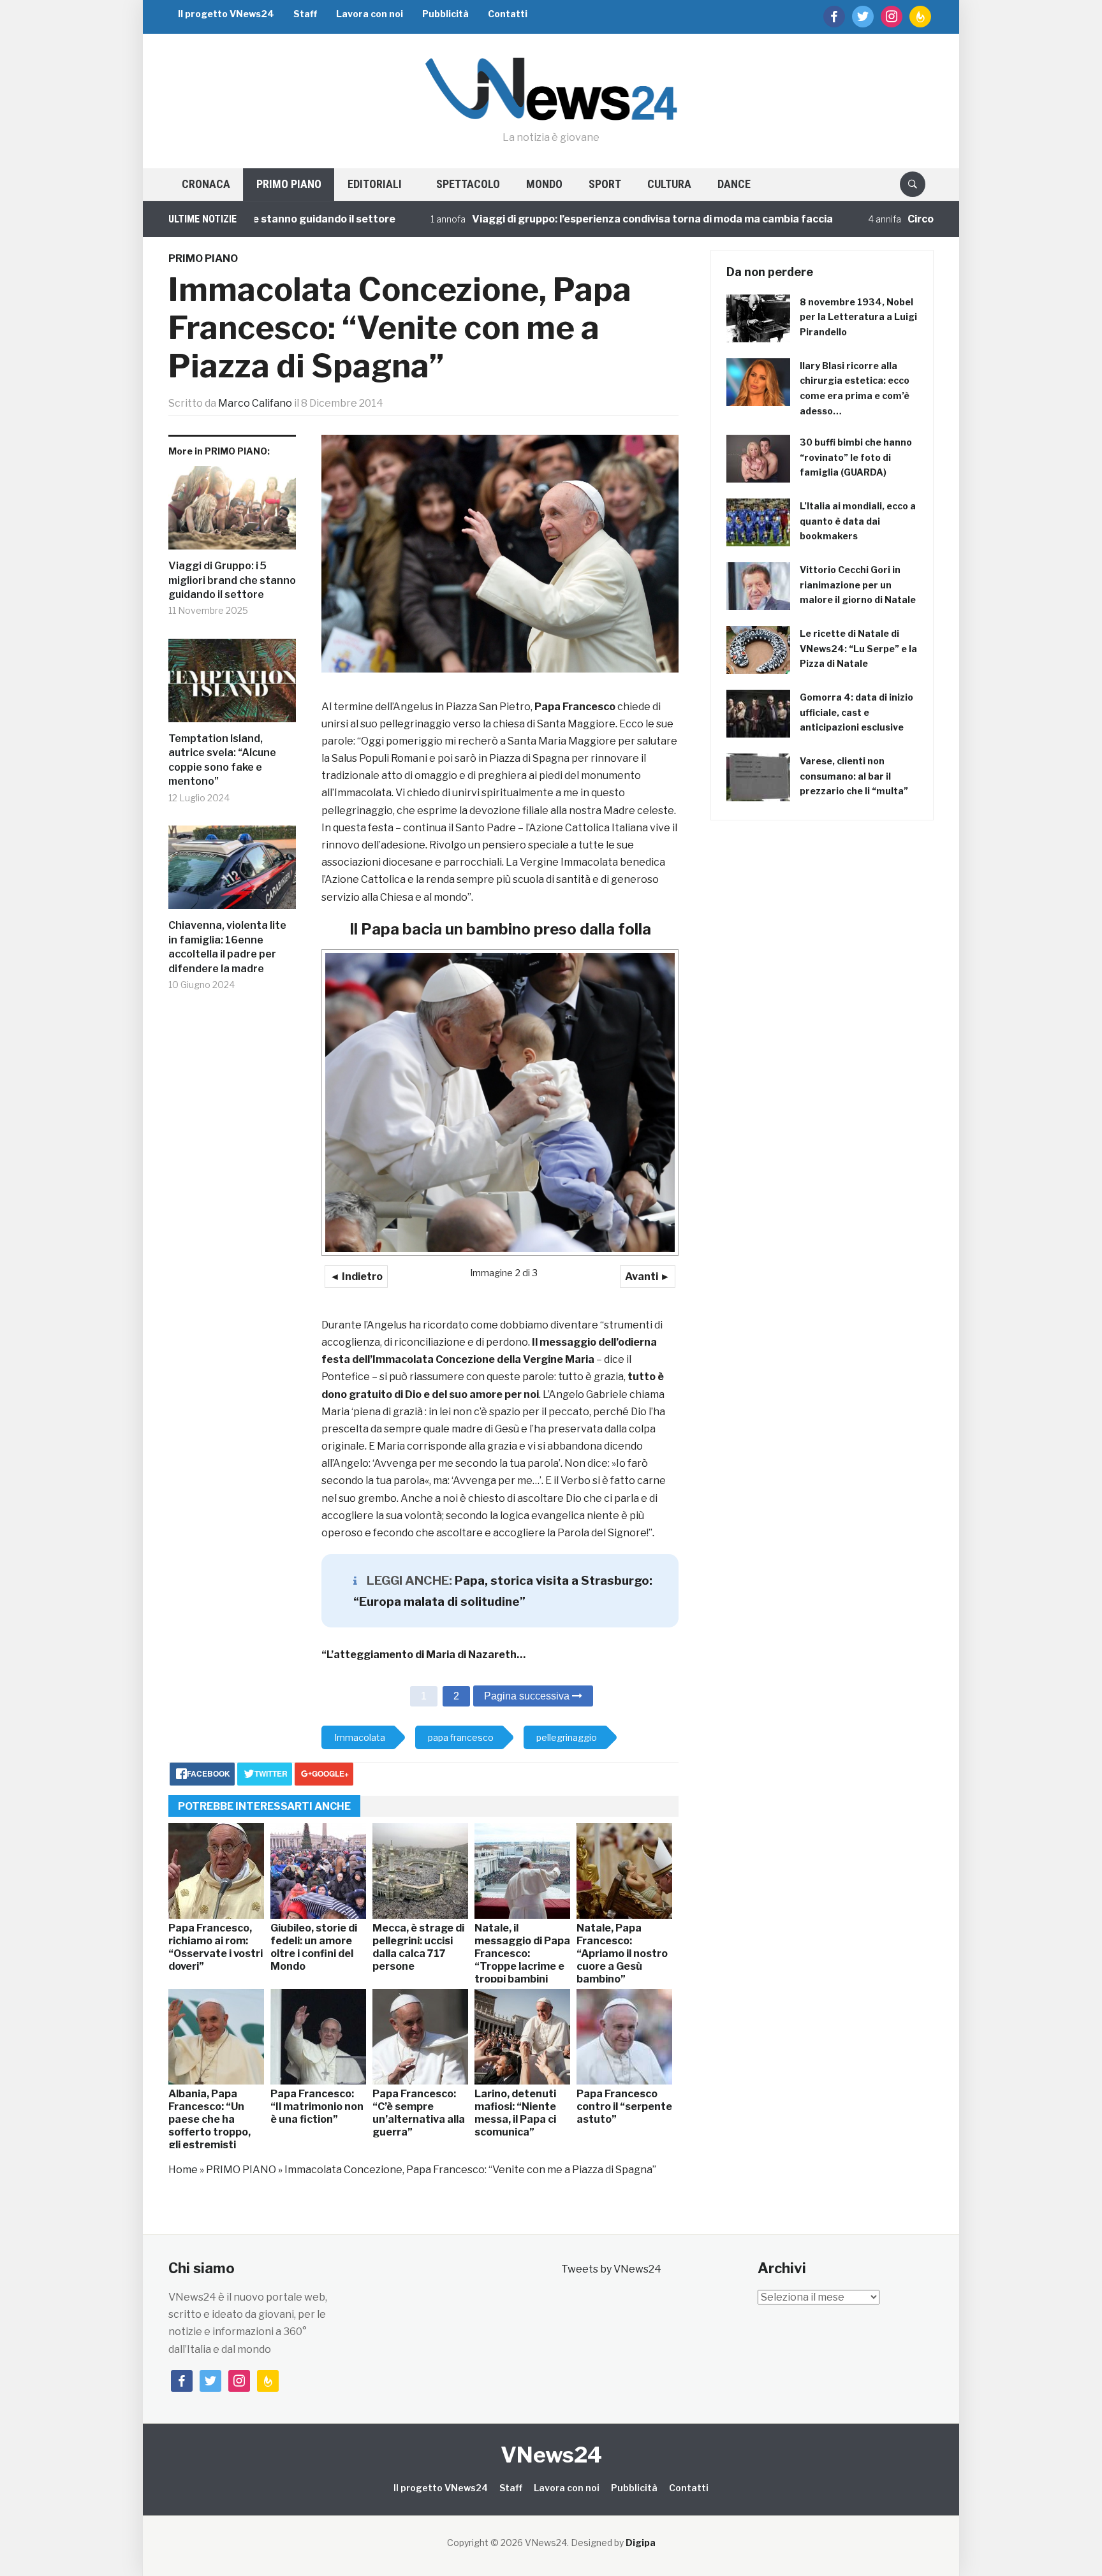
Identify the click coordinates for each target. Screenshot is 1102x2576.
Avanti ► (648, 1277)
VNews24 (551, 2455)
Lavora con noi (370, 14)
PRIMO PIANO (289, 184)
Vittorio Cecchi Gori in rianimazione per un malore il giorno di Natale (858, 585)
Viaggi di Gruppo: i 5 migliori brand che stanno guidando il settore (232, 580)
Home (183, 2170)
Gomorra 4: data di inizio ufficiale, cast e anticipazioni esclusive (856, 712)
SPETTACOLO (468, 184)
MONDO (544, 184)
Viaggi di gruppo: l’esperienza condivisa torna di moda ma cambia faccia (573, 219)
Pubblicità (445, 14)
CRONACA (206, 184)
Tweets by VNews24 (611, 2269)
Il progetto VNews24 (226, 14)
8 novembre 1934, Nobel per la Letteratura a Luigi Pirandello (858, 317)
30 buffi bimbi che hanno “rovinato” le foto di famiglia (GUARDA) (856, 457)
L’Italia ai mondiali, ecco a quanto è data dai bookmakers (858, 521)
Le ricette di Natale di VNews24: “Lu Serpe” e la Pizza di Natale (858, 649)
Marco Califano (255, 403)
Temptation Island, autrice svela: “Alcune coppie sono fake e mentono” (222, 760)
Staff (305, 14)
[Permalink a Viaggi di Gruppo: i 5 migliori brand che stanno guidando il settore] (232, 513)
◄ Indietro (356, 1277)
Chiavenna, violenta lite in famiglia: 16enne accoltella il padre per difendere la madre (227, 947)
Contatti (508, 14)
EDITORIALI (375, 184)
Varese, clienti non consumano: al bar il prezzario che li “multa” (854, 776)
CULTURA (669, 184)
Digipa (641, 2543)
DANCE (734, 184)
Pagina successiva (528, 1696)
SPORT (605, 184)
